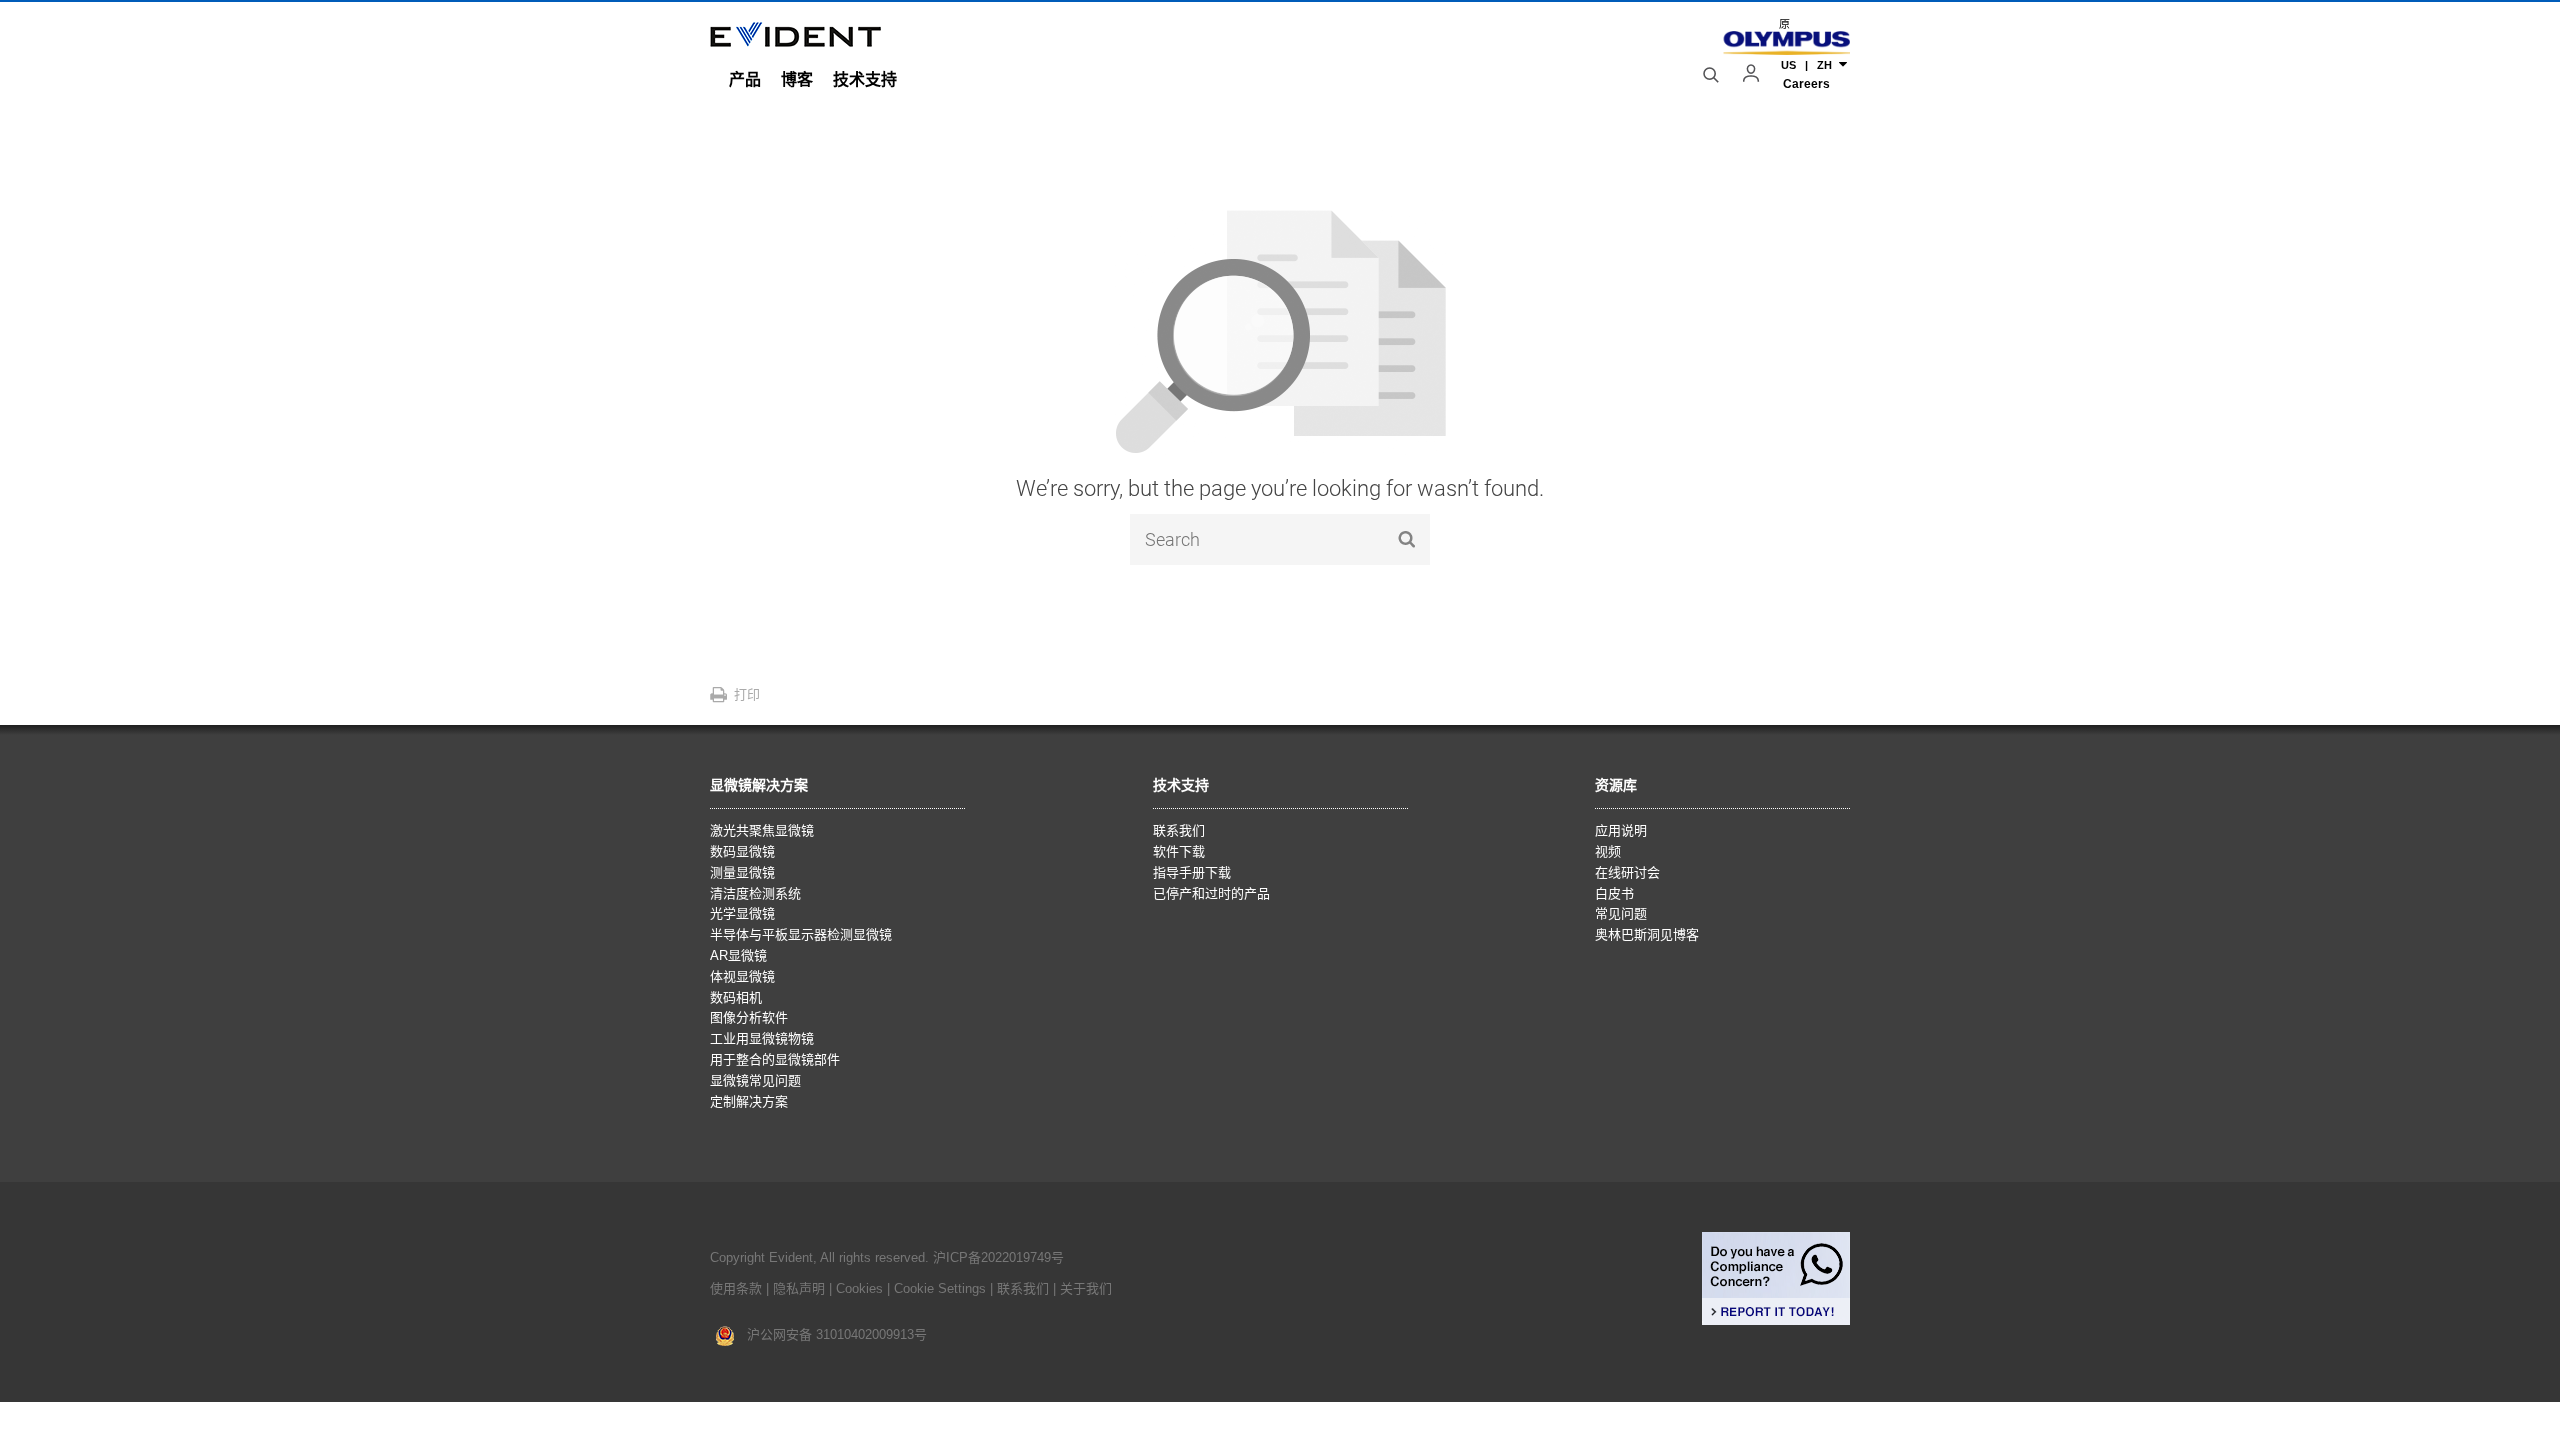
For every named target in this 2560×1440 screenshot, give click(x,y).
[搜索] (1713, 75)
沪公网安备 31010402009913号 (831, 1334)
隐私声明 (799, 1288)
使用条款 (736, 1288)
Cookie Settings (940, 1288)
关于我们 (1086, 1288)
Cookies (861, 1288)
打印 (747, 694)
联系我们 (1023, 1288)
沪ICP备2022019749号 (998, 1257)
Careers (1806, 84)
